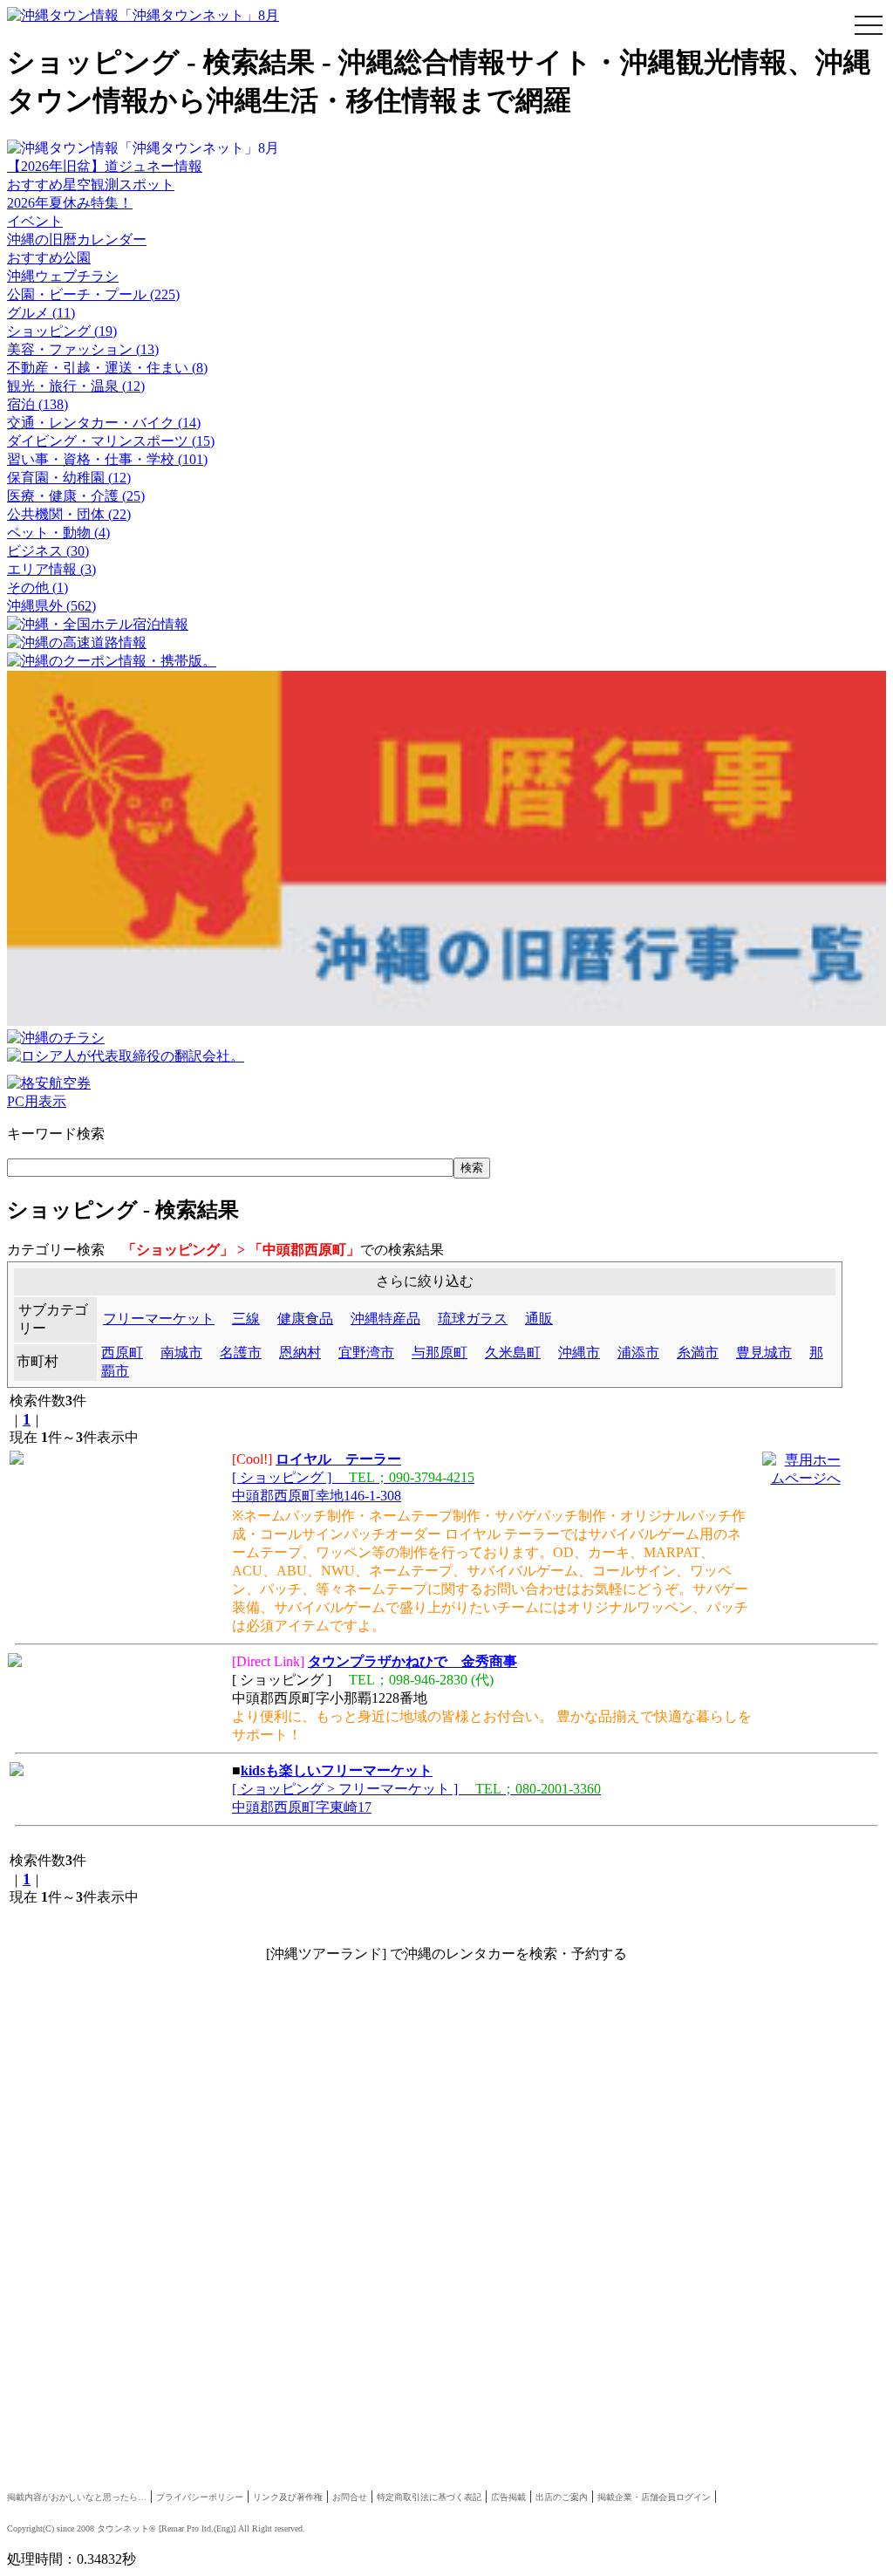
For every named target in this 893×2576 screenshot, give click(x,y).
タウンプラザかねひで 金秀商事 (412, 1661)
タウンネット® (126, 2528)
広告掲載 (508, 2497)
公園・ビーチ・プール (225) (93, 294)
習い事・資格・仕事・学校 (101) (107, 459)
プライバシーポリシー (200, 2497)
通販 (539, 1319)
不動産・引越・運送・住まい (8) (107, 368)
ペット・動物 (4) (58, 533)
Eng (223, 2528)
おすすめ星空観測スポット (91, 184)
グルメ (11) (41, 313)
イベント (35, 221)
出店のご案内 (562, 2497)
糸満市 (698, 1353)
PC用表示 (37, 1101)
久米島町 (513, 1353)
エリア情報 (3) (51, 569)
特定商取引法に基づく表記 (429, 2497)
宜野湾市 (366, 1353)
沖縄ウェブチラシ (63, 276)
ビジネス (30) (48, 551)
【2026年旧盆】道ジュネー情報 (105, 166)
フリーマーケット (159, 1319)
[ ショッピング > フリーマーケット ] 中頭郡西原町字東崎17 (416, 1789)
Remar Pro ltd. (187, 2528)
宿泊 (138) (37, 404)
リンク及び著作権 (288, 2497)
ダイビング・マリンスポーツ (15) (111, 441)
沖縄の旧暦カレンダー (77, 239)
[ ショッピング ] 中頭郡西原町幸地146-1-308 (353, 1477)
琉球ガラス (473, 1319)
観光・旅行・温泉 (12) (76, 386)
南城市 (181, 1353)
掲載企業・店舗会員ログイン (654, 2497)
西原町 (122, 1353)
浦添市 (638, 1353)
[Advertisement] (446, 2122)
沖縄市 (579, 1353)
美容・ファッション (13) (83, 349)
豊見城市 (764, 1353)
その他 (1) (37, 588)
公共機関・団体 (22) (69, 514)
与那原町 (440, 1353)
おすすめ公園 (49, 258)
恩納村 (300, 1353)
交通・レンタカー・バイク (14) (104, 423)
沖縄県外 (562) (51, 606)
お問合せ (350, 2497)
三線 (246, 1319)
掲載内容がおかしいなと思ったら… (77, 2497)
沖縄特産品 (385, 1319)
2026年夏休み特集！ (70, 203)
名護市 (241, 1353)
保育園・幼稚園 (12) (69, 478)
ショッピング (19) (62, 331)
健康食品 (305, 1319)
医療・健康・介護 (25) (76, 496)
